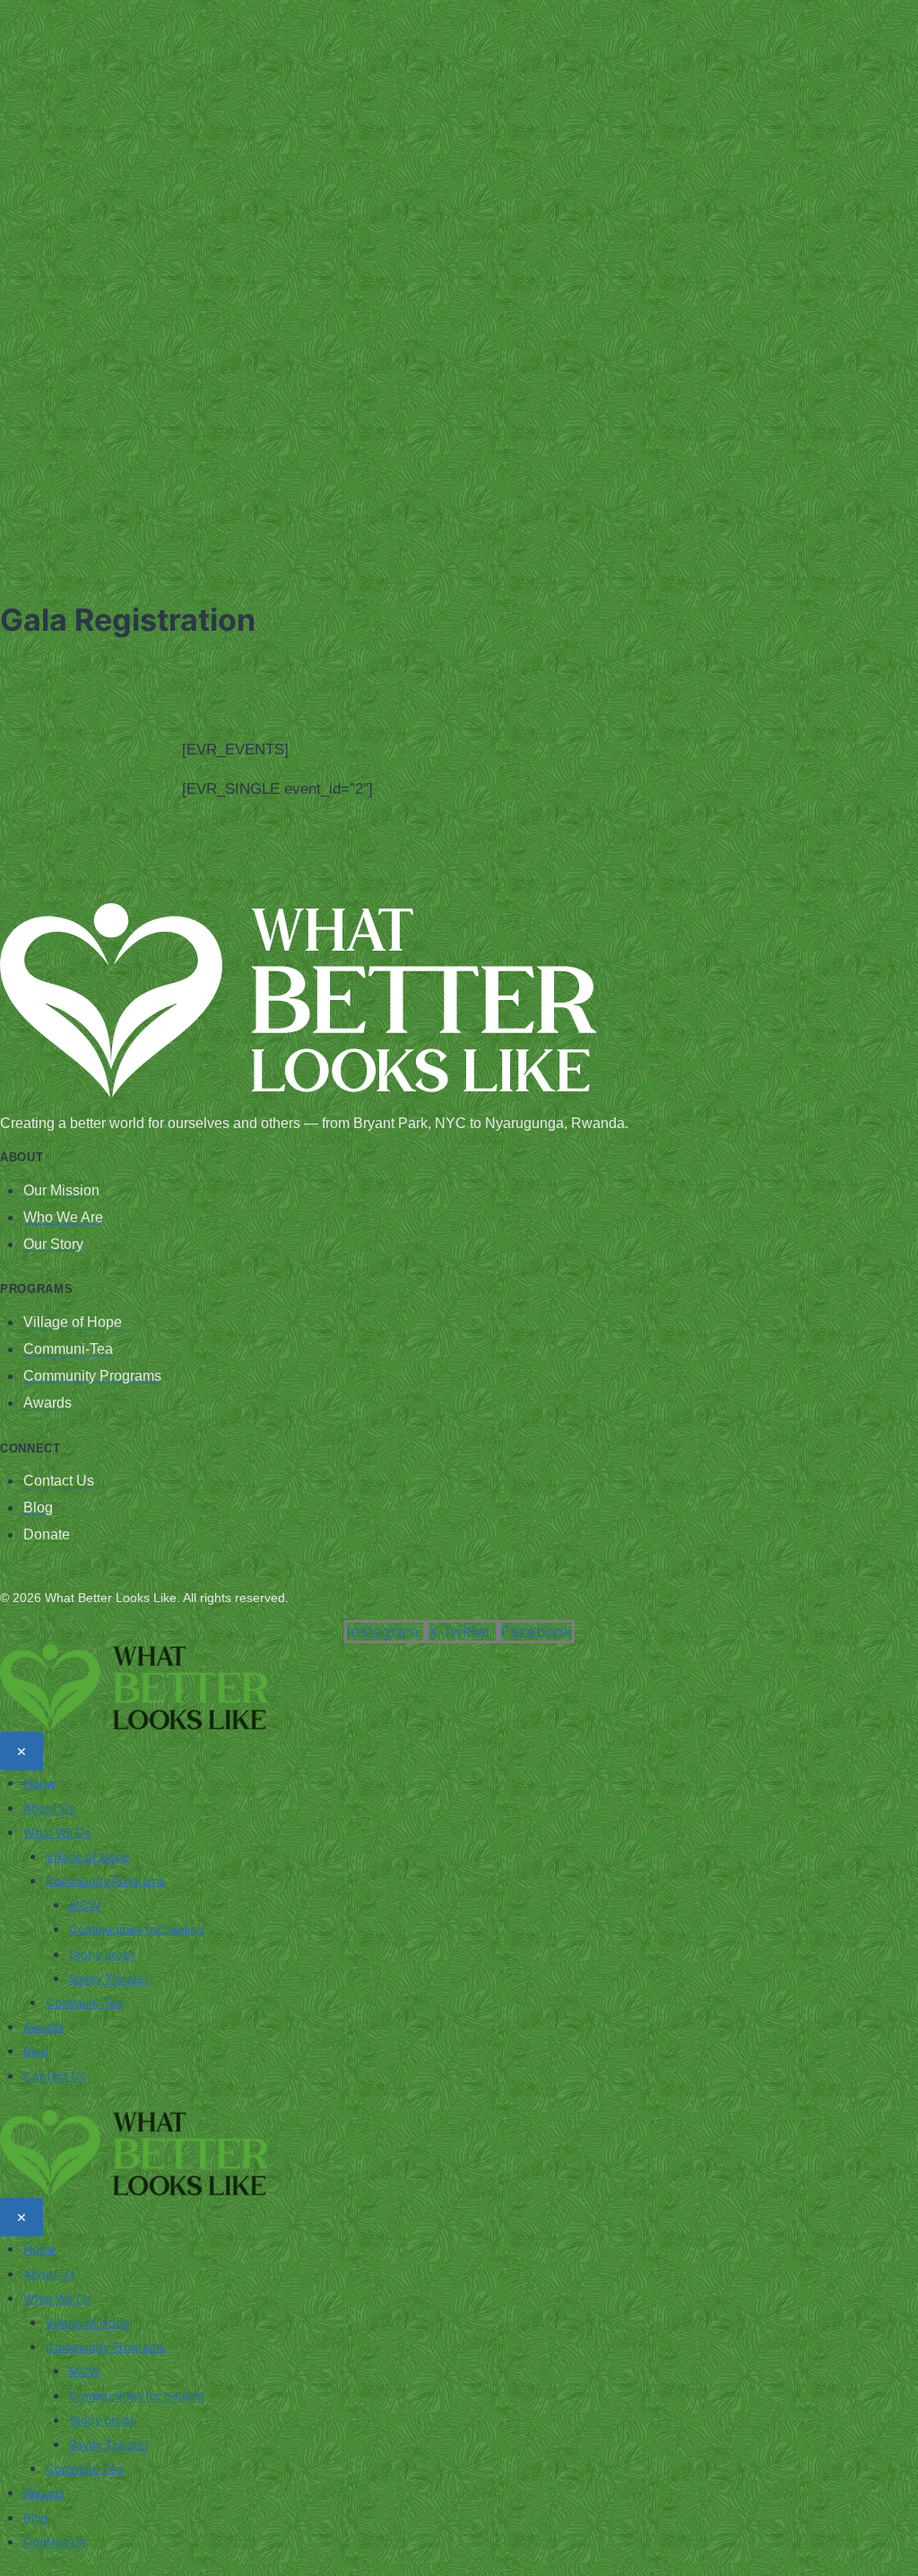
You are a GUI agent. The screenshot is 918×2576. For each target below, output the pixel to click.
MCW (85, 1905)
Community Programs (105, 1881)
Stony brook (103, 1954)
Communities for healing (137, 1929)
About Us (49, 1808)
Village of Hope (88, 1857)
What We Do (57, 1832)
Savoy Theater (109, 1978)
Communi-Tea (84, 2003)
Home (40, 1783)
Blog (36, 2051)
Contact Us (55, 2076)
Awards (44, 2027)
